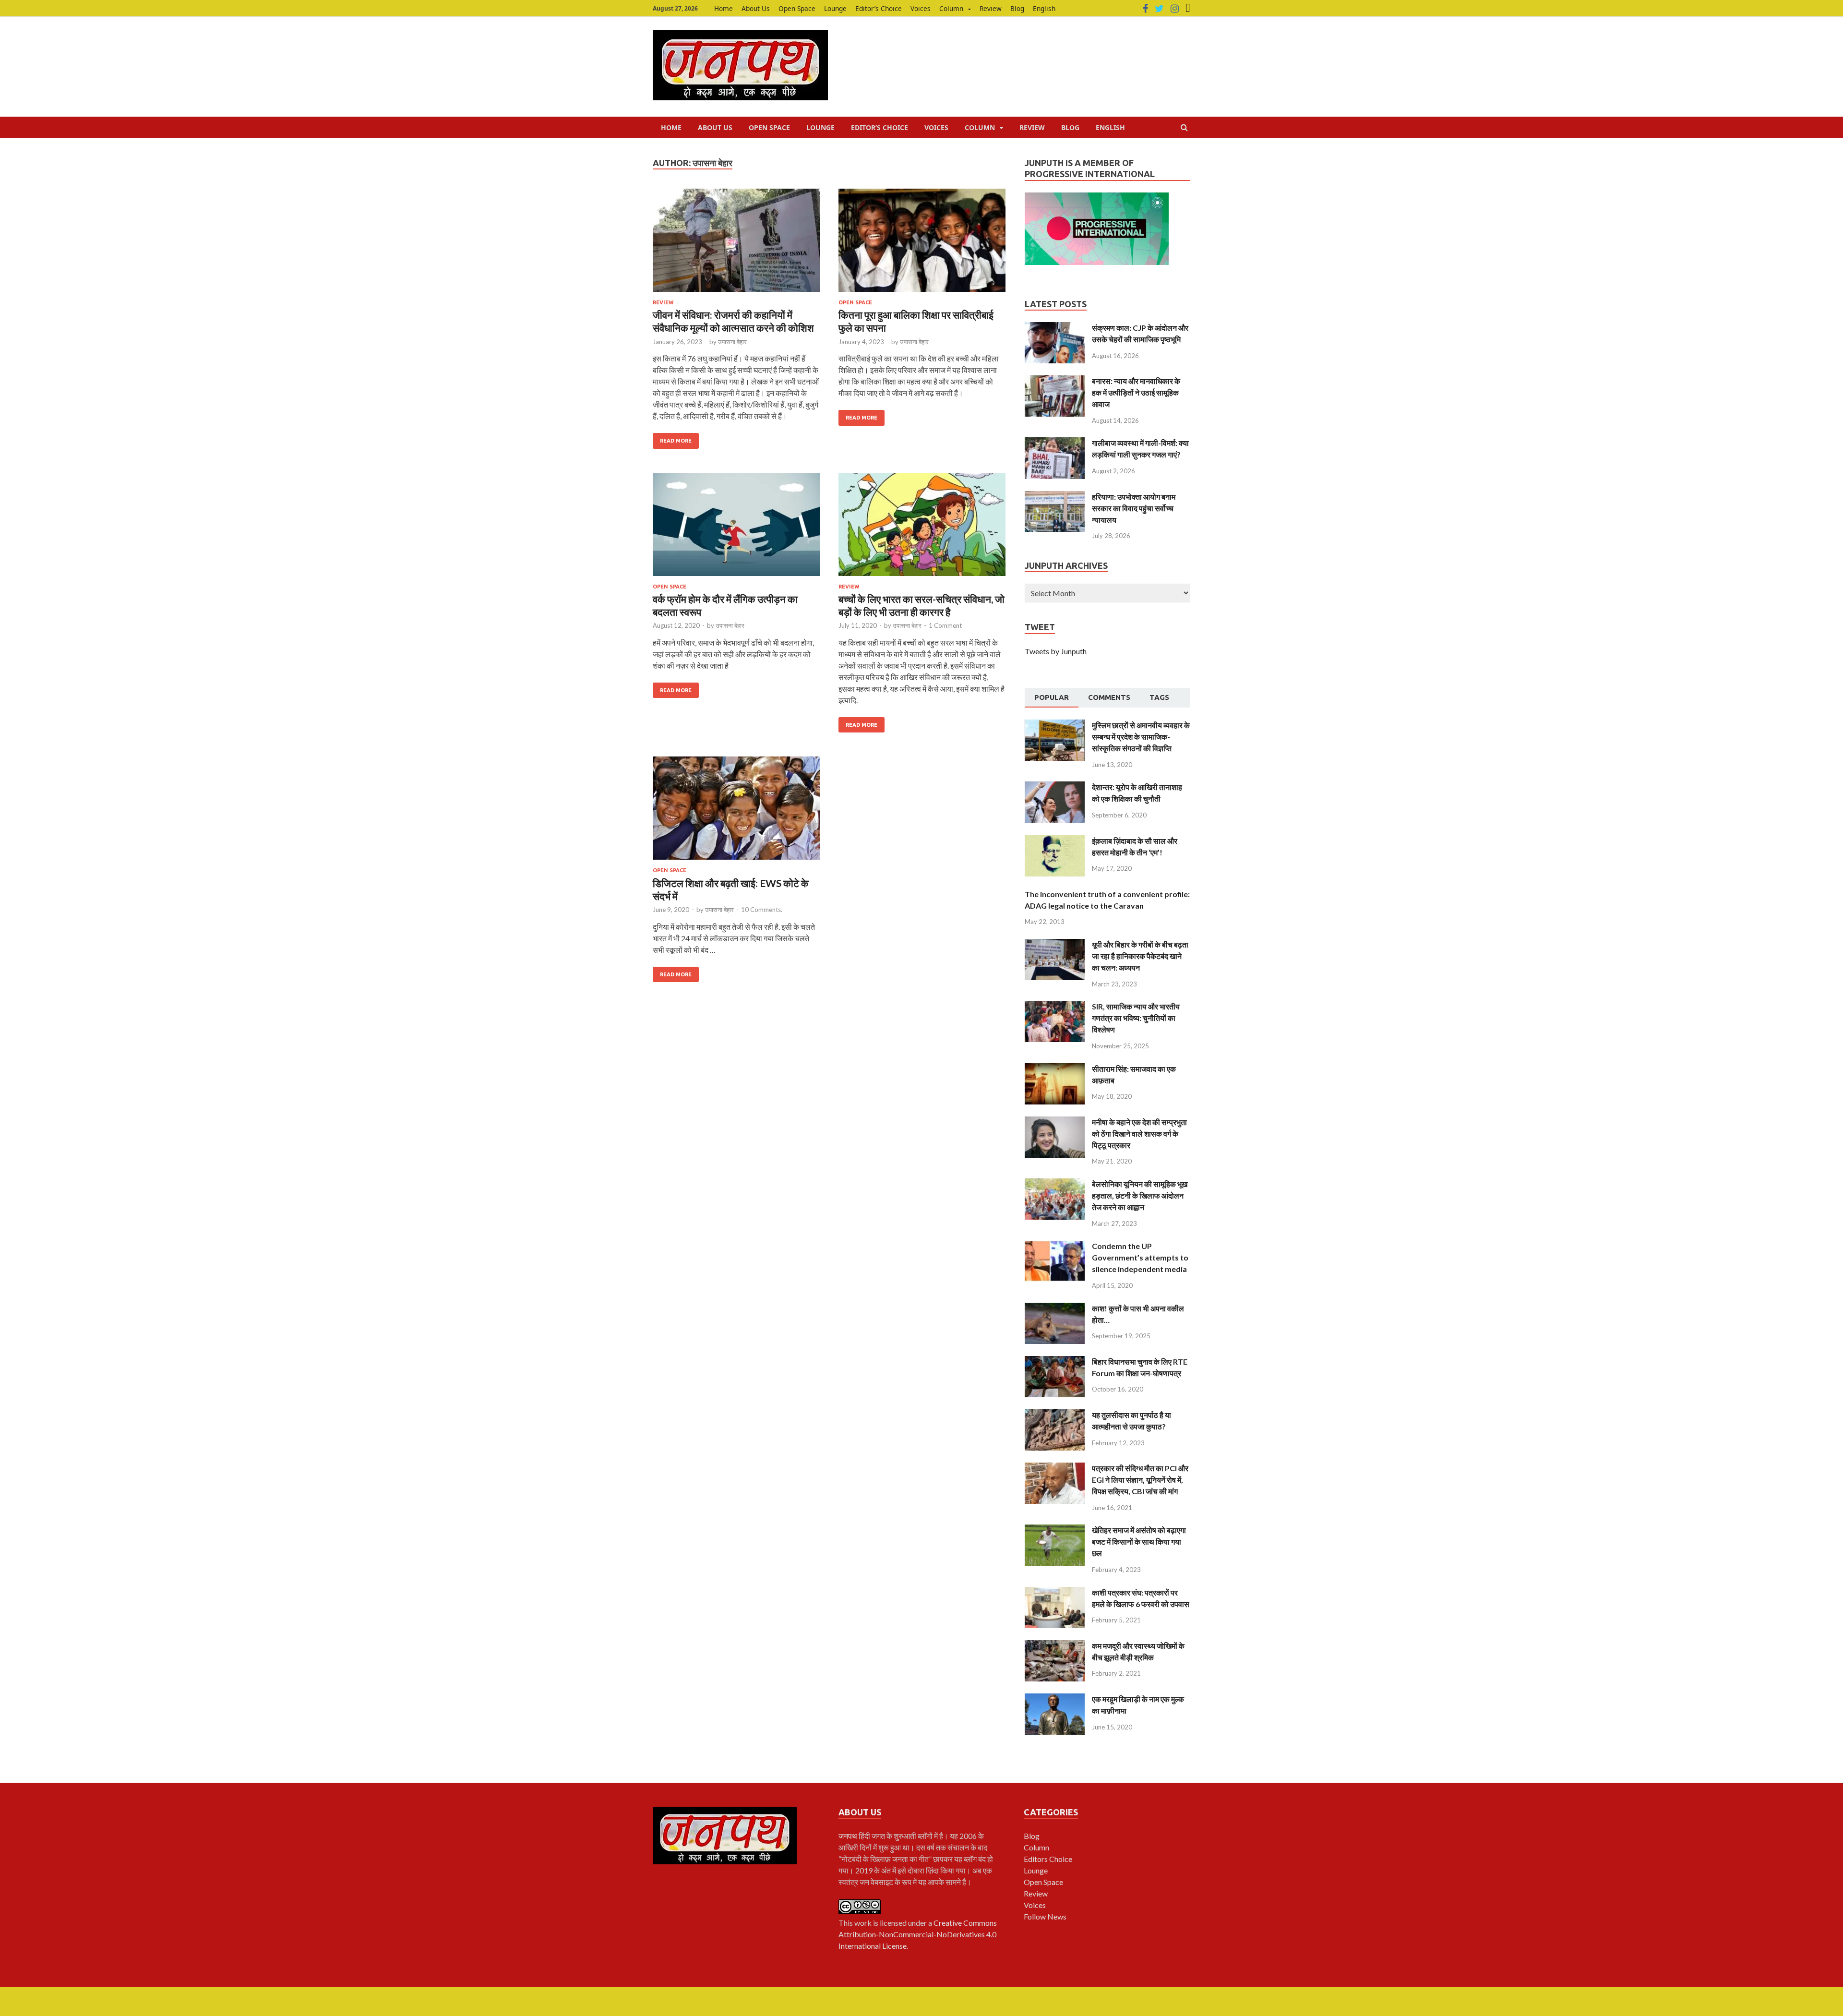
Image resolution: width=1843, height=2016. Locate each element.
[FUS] (1188, 9)
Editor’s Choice (879, 8)
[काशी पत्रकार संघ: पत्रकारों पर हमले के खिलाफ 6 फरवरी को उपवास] (1055, 1592)
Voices (921, 8)
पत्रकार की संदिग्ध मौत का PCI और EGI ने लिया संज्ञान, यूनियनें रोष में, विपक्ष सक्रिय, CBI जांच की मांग (1140, 1480)
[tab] (1052, 698)
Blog (1017, 8)
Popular (1052, 697)
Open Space (797, 8)
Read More (676, 441)
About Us (756, 8)
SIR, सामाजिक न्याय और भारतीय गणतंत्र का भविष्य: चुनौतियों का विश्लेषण (1136, 1018)
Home (724, 8)
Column (951, 8)
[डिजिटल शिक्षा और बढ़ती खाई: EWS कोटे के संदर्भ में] (736, 812)
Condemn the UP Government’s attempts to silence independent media (1140, 1257)
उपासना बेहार (732, 342)
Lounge (835, 8)
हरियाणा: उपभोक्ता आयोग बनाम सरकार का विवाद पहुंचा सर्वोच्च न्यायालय (1134, 508)
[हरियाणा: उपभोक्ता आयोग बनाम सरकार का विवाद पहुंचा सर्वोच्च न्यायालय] (1055, 497)
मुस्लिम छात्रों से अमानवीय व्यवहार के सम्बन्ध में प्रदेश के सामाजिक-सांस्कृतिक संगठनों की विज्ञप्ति (1141, 737)
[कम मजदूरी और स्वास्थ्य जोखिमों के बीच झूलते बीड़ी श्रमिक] (1055, 1646)
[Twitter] (1159, 9)
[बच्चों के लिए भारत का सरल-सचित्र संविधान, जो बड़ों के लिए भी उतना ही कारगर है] (922, 528)
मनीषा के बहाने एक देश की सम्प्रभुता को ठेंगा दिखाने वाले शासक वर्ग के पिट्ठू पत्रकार (1139, 1134)
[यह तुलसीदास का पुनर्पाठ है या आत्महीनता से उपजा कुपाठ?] (1055, 1415)
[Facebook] (1145, 9)
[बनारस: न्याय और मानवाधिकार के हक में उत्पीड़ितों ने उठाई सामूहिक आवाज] (1055, 381)
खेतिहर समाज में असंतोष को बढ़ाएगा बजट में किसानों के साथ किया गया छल (1139, 1542)
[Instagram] (1175, 9)
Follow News (1045, 1916)
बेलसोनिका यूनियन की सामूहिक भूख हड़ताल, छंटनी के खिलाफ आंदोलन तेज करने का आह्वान (1140, 1195)
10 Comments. (762, 910)
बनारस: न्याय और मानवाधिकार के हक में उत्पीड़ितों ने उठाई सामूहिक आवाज (1136, 392)
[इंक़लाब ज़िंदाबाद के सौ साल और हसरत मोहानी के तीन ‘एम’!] (1055, 841)
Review (991, 8)
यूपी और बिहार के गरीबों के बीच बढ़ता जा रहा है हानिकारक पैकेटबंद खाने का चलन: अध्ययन (1140, 956)
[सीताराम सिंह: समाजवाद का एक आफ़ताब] (1055, 1069)
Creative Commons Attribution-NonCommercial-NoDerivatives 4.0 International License (918, 1934)
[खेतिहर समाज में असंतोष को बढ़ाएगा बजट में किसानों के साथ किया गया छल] (1055, 1530)
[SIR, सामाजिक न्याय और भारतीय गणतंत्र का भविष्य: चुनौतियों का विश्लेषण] (1055, 1006)
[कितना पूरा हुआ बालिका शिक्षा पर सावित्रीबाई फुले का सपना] (922, 244)
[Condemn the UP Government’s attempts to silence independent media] (1055, 1246)
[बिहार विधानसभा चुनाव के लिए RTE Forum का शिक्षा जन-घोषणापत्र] (1055, 1362)
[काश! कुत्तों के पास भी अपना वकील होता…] (1055, 1308)
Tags (1159, 697)
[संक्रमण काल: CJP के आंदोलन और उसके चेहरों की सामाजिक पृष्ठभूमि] (1055, 328)
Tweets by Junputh (1056, 651)
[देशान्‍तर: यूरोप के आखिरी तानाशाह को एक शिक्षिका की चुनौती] (1055, 787)
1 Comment (945, 625)
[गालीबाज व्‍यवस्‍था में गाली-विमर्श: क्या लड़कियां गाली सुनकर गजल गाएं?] (1055, 443)
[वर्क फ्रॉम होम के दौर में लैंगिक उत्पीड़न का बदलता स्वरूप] (736, 528)
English (1044, 8)
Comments (1109, 697)
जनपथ (849, 1836)
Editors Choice (1048, 1859)
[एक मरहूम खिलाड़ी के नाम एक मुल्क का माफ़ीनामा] (1055, 1699)
